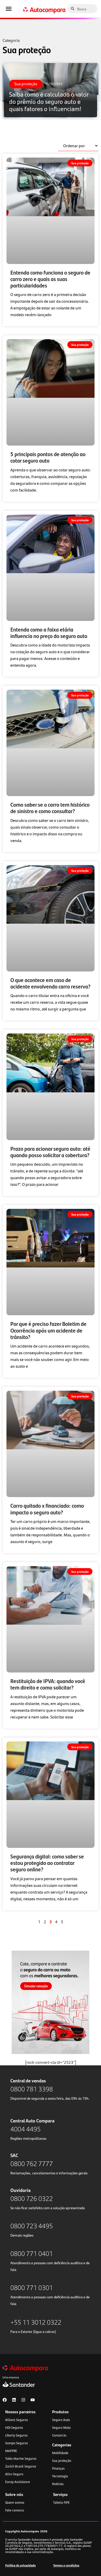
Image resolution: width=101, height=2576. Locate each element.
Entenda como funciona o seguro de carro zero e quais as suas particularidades (50, 279)
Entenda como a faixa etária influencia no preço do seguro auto (49, 632)
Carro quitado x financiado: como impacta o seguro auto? (47, 1509)
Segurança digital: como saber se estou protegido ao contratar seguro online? (47, 1863)
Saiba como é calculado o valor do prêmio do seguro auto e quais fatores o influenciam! (44, 89)
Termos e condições (66, 2565)
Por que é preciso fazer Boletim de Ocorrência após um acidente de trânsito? (48, 1330)
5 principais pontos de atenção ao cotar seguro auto (48, 457)
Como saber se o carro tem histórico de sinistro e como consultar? (50, 808)
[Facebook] (5, 2400)
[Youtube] (33, 2400)
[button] (9, 9)
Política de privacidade (20, 2565)
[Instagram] (23, 2400)
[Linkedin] (14, 2400)
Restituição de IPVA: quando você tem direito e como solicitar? (48, 1684)
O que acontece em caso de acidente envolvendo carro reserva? (50, 983)
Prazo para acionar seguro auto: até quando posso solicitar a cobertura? (50, 1152)
